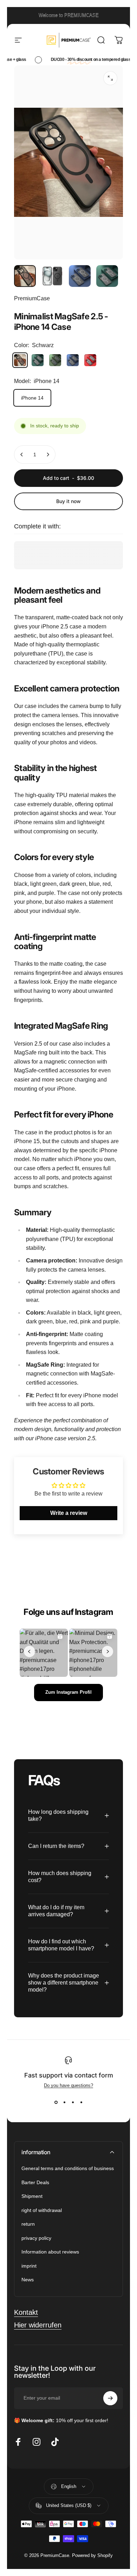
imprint (29, 2266)
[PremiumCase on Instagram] (37, 2442)
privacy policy (36, 2238)
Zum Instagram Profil (68, 1692)
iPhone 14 (32, 398)
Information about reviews (50, 2252)
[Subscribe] (110, 2398)
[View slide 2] (64, 2102)
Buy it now (68, 501)
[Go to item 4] (107, 276)
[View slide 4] (81, 2102)
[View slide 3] (73, 2102)
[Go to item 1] (52, 276)
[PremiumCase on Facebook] (18, 2442)
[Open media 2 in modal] (110, 78)
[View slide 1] (56, 2102)
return (28, 2224)
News (28, 2280)
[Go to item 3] (80, 276)
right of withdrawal (42, 2210)
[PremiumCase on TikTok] (55, 2442)
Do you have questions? (68, 2085)
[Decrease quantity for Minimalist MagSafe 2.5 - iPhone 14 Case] (22, 455)
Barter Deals (35, 2182)
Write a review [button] (69, 1513)
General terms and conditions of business (68, 2168)
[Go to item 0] (25, 276)
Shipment (32, 2196)
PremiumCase (32, 298)
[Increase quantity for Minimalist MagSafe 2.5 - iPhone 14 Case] (48, 455)
